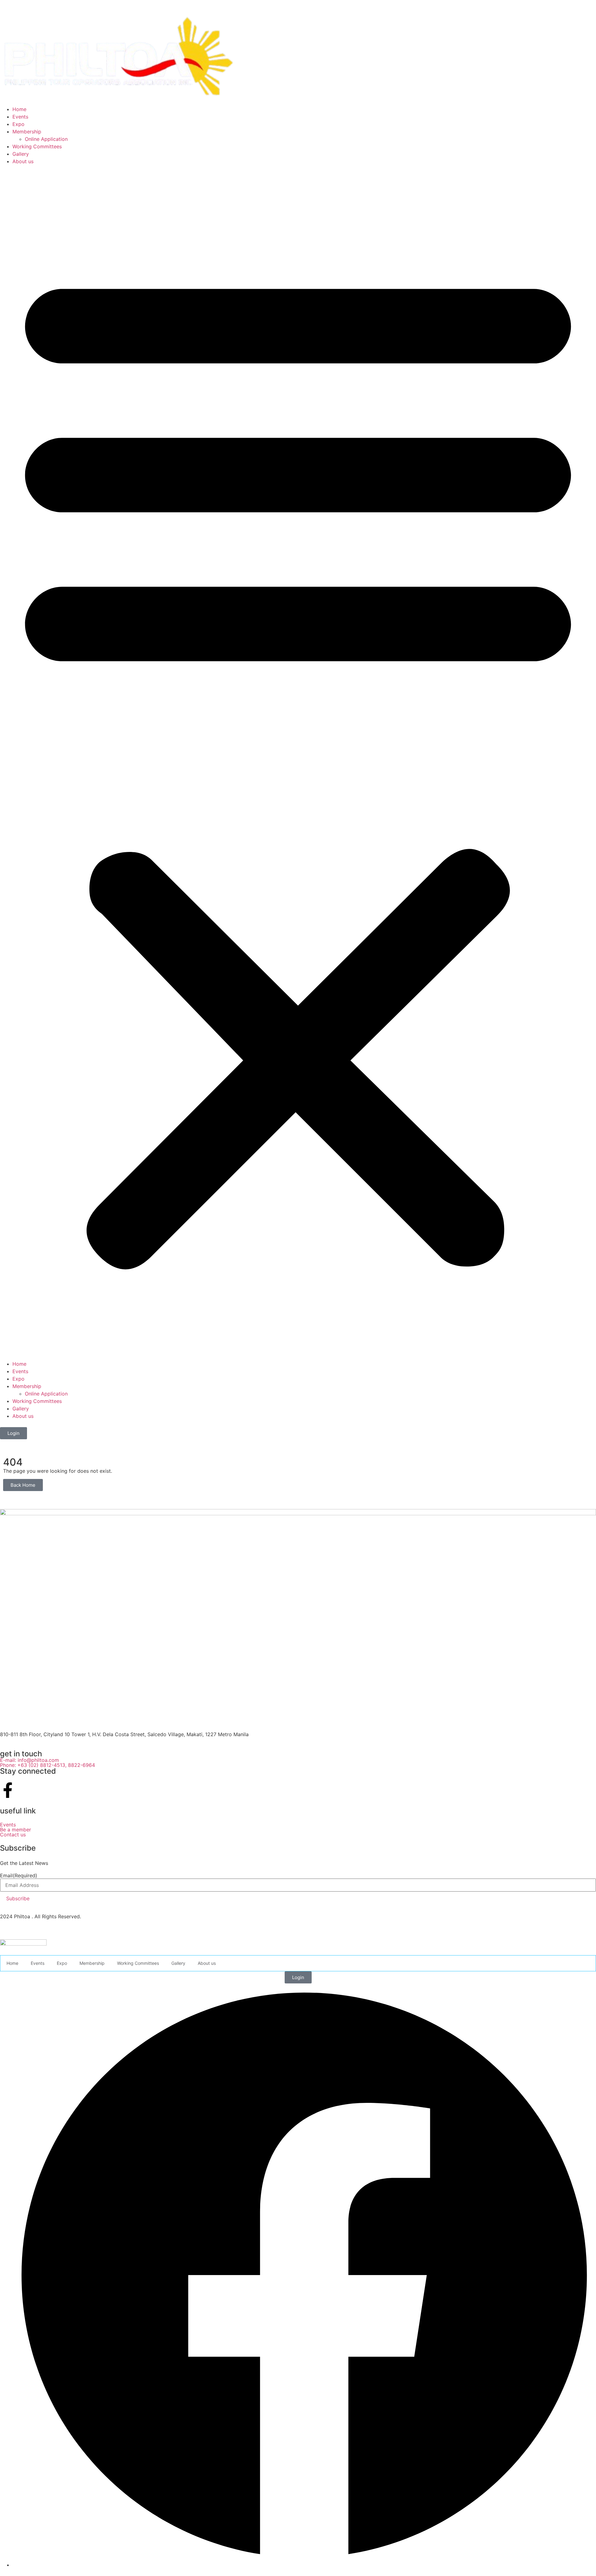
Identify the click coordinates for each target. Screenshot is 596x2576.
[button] (298, 763)
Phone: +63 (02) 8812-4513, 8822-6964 (48, 1765)
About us (23, 161)
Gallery (21, 154)
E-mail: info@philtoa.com (29, 1760)
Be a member (16, 1830)
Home (19, 109)
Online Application (46, 139)
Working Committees (37, 146)
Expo (18, 124)
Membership (27, 132)
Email (19, 1875)
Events (20, 117)
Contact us (13, 1835)
